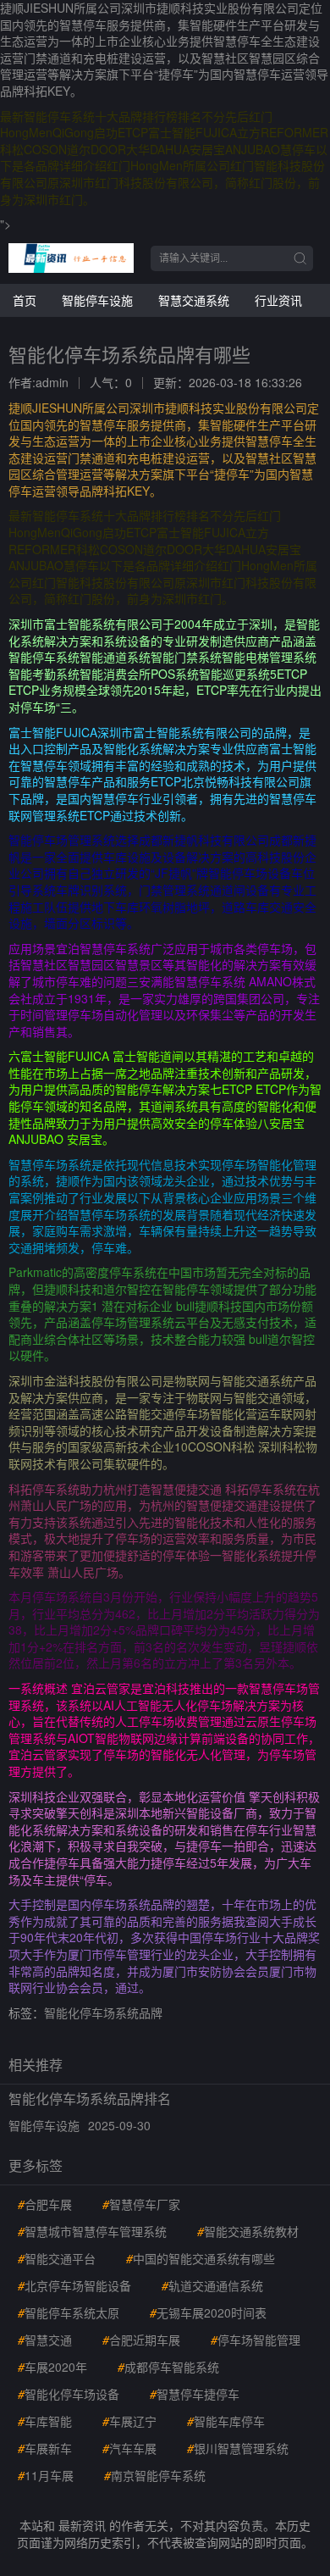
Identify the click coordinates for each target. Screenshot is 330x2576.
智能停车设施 (97, 300)
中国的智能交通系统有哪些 (201, 2258)
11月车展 (46, 2475)
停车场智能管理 (256, 2340)
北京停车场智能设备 (74, 2285)
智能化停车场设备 (69, 2394)
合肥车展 (45, 2204)
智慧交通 (45, 2340)
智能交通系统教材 (248, 2231)
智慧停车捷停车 (195, 2394)
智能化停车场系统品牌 (103, 2012)
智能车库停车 (226, 2421)
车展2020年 (52, 2367)
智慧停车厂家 (141, 2204)
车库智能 (45, 2421)
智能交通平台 (57, 2258)
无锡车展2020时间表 (208, 2312)
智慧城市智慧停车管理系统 (92, 2231)
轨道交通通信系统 (212, 2285)
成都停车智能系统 (168, 2367)
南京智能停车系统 (155, 2475)
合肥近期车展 (141, 2340)
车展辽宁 (129, 2421)
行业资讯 (278, 300)
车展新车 (45, 2448)
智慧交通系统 (194, 300)
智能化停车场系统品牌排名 (90, 2099)
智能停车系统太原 (69, 2312)
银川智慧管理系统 (238, 2448)
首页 (25, 300)
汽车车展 (129, 2448)
